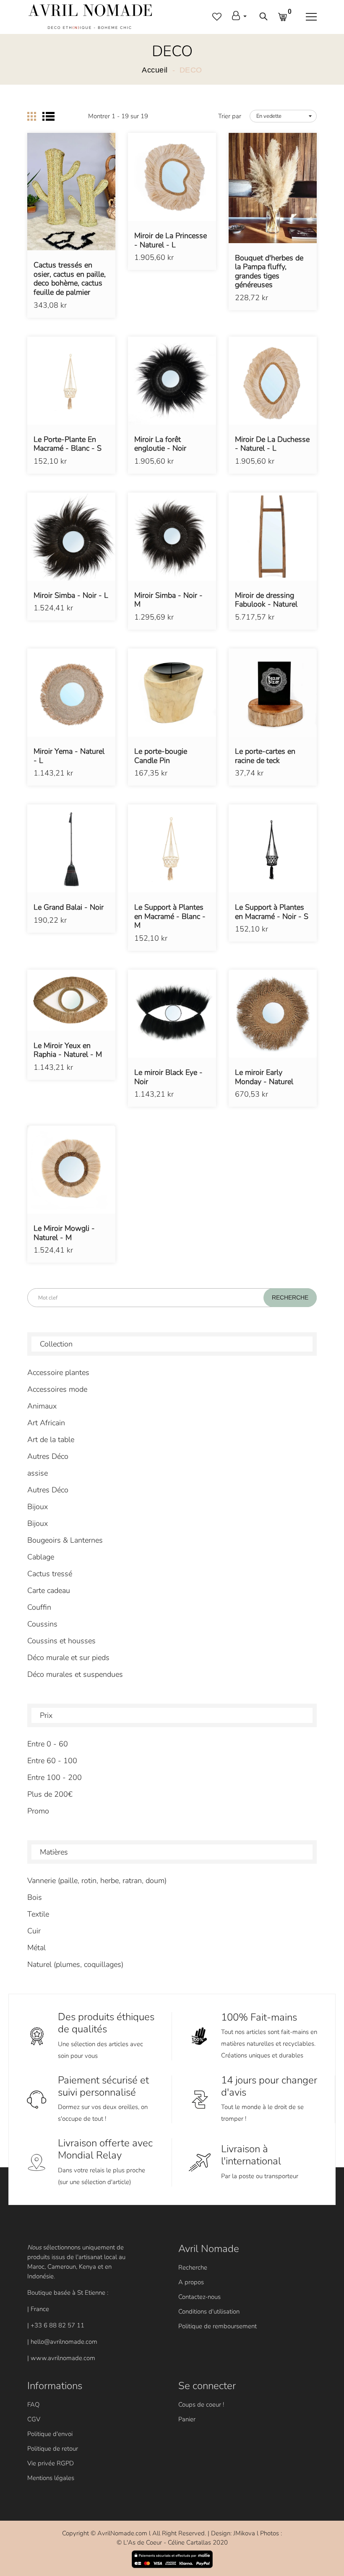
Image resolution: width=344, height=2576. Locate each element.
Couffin (39, 1607)
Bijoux (38, 1507)
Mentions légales (51, 2478)
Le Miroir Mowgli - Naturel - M (64, 1233)
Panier (187, 2419)
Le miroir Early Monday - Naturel (264, 1077)
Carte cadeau (49, 1590)
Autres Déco (48, 1456)
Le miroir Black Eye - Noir (168, 1077)
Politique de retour (53, 2449)
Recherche (193, 2267)
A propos (191, 2282)
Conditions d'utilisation (209, 2311)
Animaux (42, 1406)
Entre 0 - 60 (48, 1744)
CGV (34, 2419)
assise (38, 1473)
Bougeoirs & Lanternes (65, 1540)
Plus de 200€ (50, 1794)
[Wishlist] (72, 204)
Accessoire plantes (58, 1372)
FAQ (33, 2405)
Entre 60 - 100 (52, 1761)
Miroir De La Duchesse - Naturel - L (272, 444)
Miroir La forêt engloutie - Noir (160, 444)
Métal (36, 1948)
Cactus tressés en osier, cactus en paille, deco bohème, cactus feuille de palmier (70, 279)
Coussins (42, 1624)
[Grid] (32, 116)
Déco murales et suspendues (75, 1674)
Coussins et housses (61, 1641)
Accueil (155, 70)
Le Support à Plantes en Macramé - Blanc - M (170, 917)
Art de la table (51, 1440)
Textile (38, 1914)
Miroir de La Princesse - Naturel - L (171, 240)
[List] (48, 116)
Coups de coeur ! (201, 2405)
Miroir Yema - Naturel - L (69, 756)
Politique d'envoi (50, 2434)
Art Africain (46, 1423)
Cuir (34, 1931)
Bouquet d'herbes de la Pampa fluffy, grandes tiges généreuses (269, 272)
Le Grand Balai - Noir (69, 908)
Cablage (41, 1557)
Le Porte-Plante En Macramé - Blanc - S (68, 444)
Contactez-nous (199, 2297)
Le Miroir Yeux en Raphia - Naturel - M (68, 1050)
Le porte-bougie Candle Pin (161, 756)
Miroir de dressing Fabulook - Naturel (266, 600)
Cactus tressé (50, 1574)
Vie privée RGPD (51, 2463)
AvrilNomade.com (122, 2533)
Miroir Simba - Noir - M (168, 600)
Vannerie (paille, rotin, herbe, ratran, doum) (97, 1881)
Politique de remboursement (218, 2326)
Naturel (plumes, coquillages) (75, 1964)
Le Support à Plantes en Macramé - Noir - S (272, 912)
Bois (35, 1897)
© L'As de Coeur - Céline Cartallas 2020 (172, 2542)
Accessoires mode (57, 1389)
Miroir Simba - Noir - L (71, 596)
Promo (38, 1811)
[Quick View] (93, 204)
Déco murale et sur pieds (68, 1658)
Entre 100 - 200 (55, 1777)
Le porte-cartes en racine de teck (265, 756)
